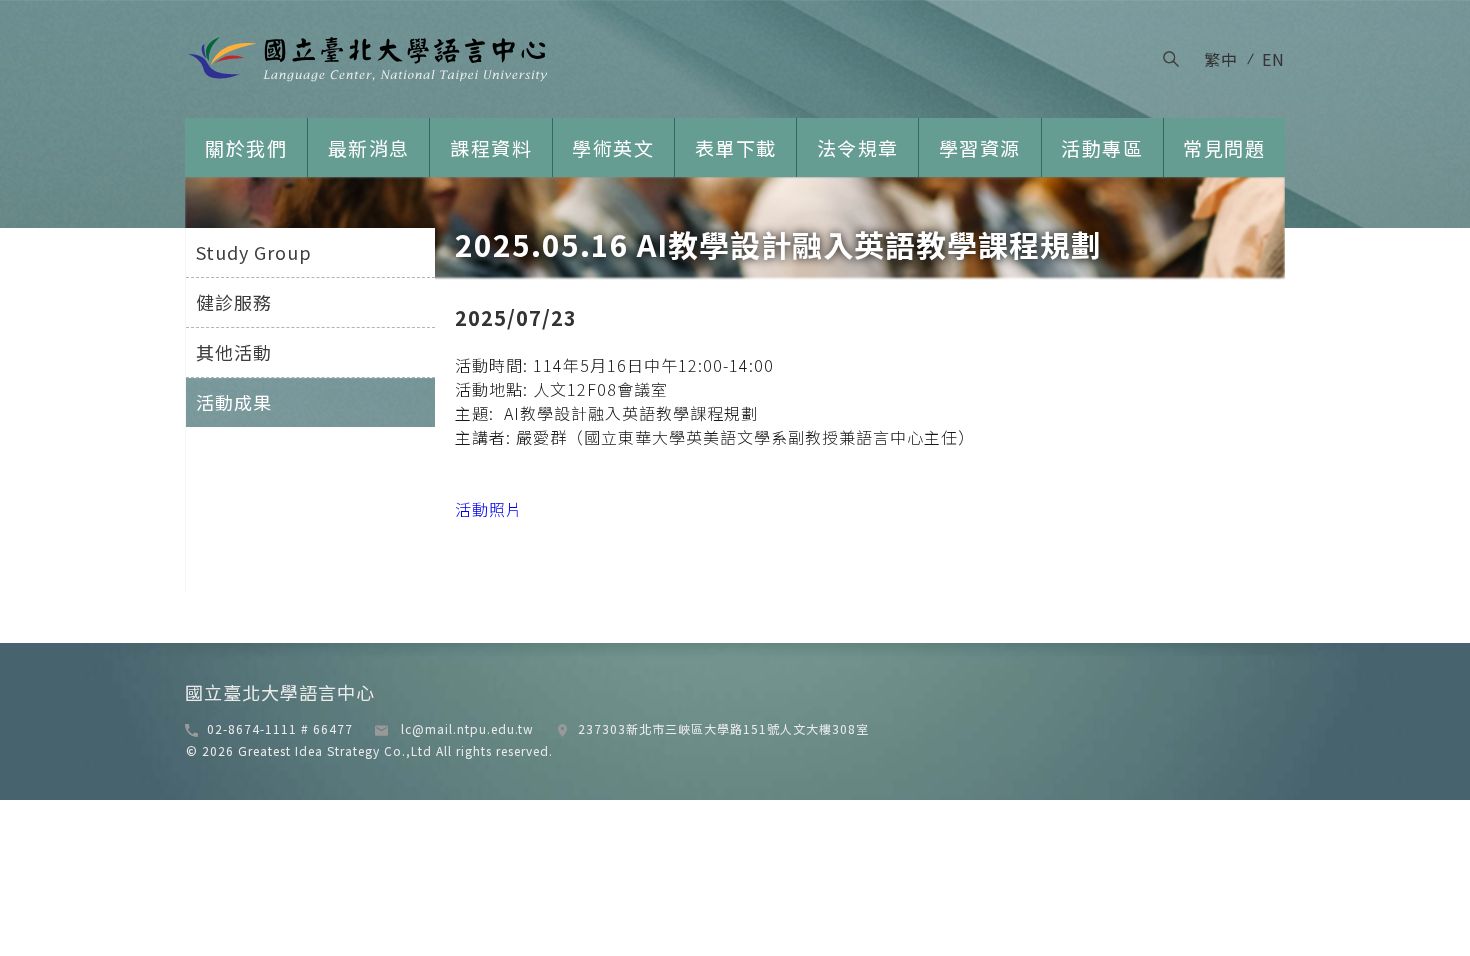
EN (1273, 59)
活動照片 (489, 509)
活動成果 (234, 402)
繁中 (1221, 59)
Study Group (254, 252)
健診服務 (234, 302)
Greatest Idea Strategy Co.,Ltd (333, 750)
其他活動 (234, 352)
